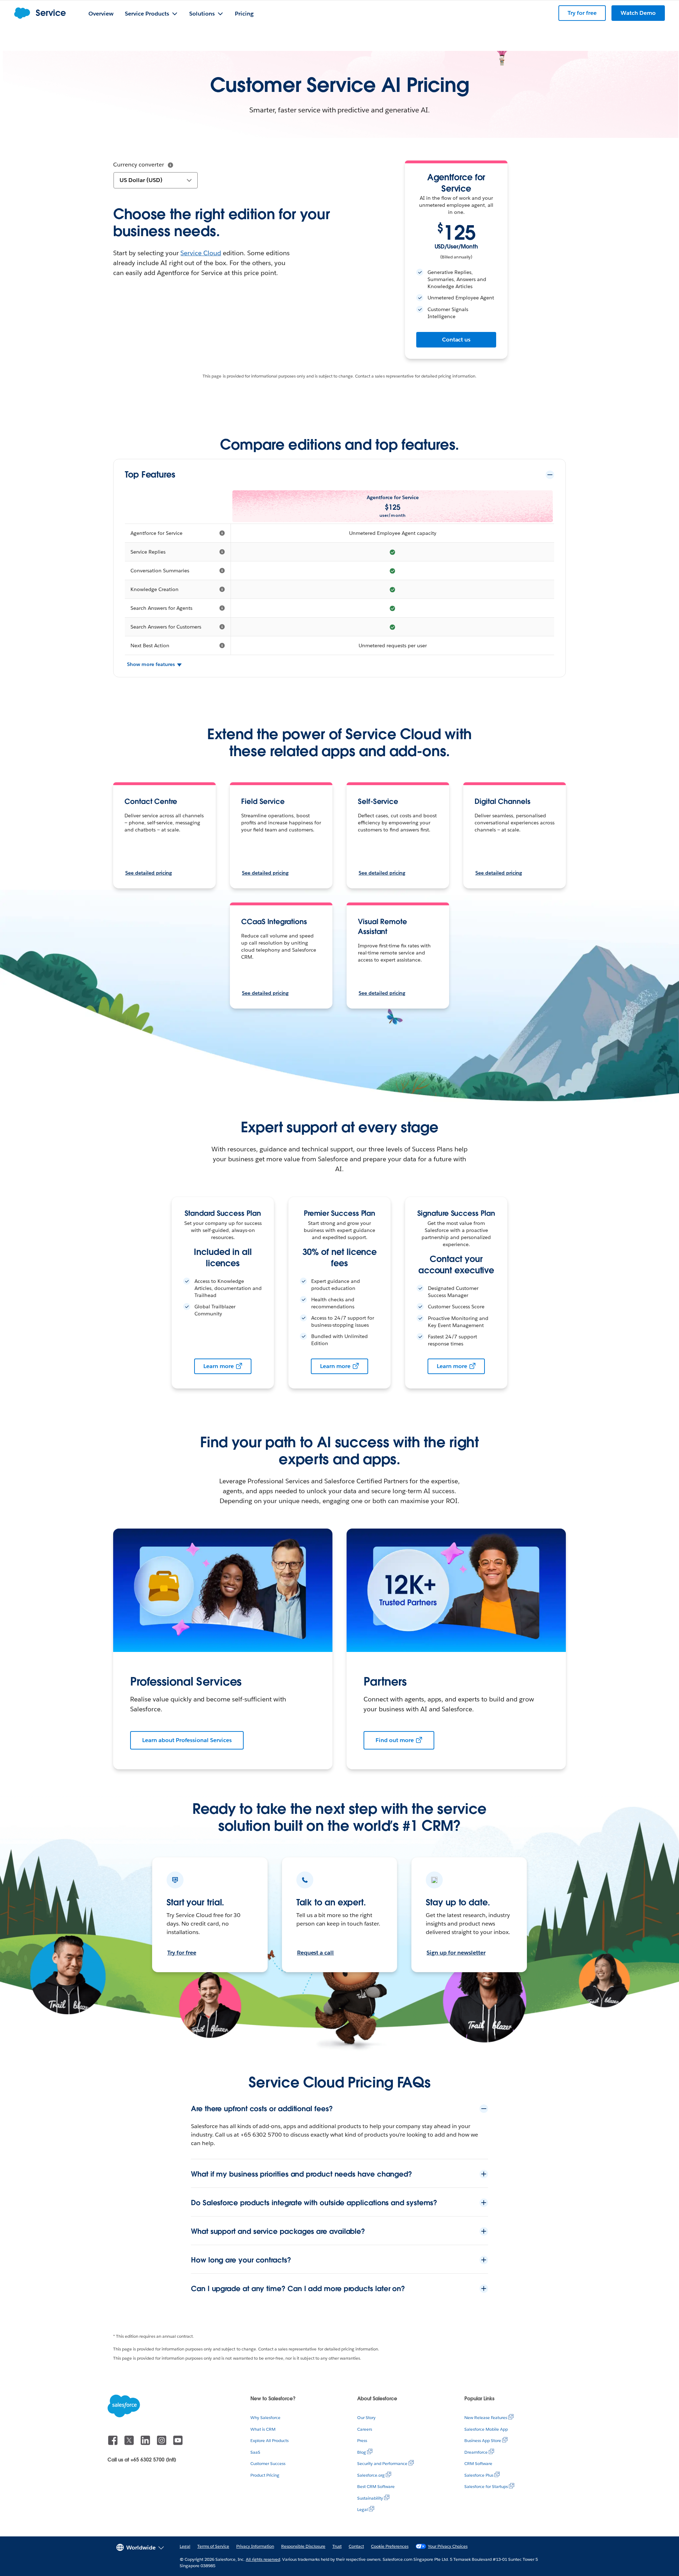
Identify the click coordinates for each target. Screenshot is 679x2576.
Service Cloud (201, 253)
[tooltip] (170, 165)
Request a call (316, 1953)
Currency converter (139, 165)
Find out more (395, 1740)
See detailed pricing (149, 873)
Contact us (456, 340)
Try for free (182, 1953)
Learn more (219, 1366)
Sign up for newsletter (456, 1953)
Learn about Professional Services (187, 1740)
